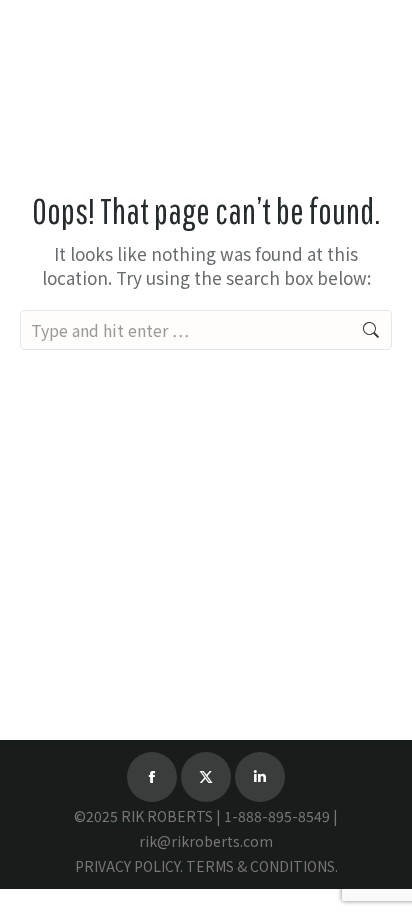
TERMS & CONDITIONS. (262, 866)
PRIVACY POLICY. (129, 866)
